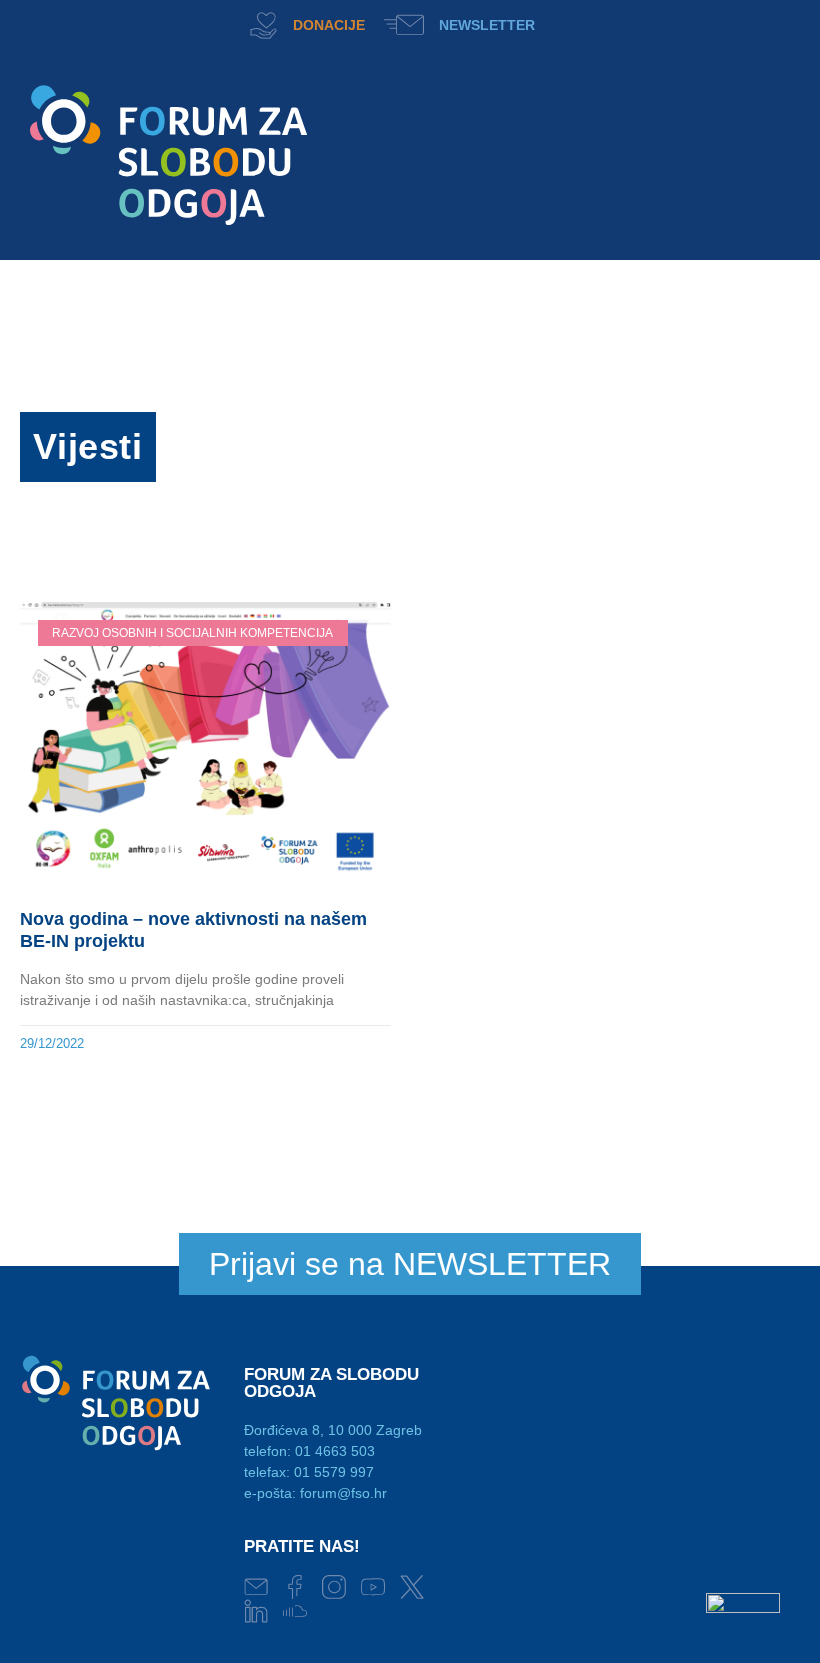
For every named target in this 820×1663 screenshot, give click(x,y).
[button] (558, 22)
